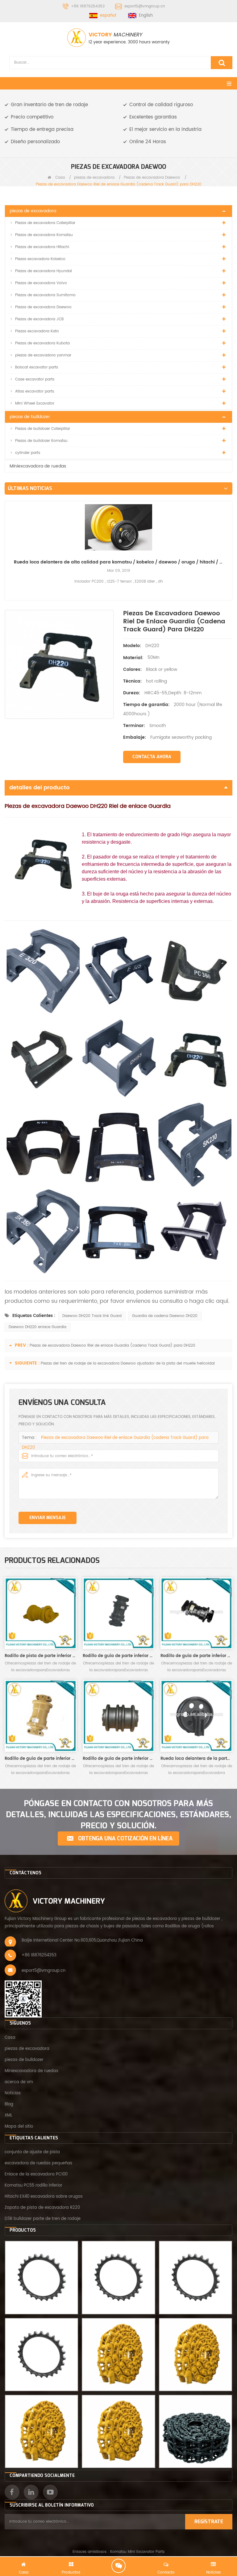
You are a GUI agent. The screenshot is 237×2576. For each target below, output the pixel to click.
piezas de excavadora (94, 178)
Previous (7, 541)
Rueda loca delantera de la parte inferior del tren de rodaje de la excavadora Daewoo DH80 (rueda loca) (196, 1759)
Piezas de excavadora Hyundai (44, 271)
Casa (59, 178)
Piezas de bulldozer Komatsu (41, 441)
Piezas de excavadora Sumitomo (45, 295)
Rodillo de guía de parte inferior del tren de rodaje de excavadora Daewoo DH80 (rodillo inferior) (119, 1656)
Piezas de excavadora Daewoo (152, 178)
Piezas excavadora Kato (37, 331)
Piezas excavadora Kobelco (40, 259)
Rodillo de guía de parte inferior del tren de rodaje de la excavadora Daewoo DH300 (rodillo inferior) (41, 1759)
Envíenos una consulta (118, 2566)
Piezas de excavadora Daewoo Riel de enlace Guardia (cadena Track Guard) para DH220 (112, 1346)
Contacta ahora (152, 757)
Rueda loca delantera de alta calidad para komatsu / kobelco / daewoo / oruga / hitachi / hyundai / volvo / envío (118, 562)
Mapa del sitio (19, 2127)
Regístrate (209, 2522)
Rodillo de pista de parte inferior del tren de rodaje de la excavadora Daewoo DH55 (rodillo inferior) (41, 1656)
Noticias (13, 2093)
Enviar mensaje (48, 1518)
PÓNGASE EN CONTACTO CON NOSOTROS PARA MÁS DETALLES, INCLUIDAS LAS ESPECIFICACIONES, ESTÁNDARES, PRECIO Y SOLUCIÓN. (118, 1815)
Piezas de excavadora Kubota (42, 343)
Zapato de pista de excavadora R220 (42, 2208)
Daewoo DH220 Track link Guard (92, 1316)
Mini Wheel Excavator (35, 403)
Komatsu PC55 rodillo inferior (33, 2185)
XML (8, 2115)
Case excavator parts (35, 379)
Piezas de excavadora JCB (39, 319)
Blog (9, 2104)
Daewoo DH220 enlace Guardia (37, 1327)
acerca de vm (19, 2082)
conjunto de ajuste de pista (32, 2152)
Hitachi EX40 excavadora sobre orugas (44, 2197)
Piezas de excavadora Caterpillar (45, 223)
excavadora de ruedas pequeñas (38, 2163)
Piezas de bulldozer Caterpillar (43, 429)
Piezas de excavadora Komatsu (44, 235)
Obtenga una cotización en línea (125, 1839)
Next (230, 541)
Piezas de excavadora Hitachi (42, 247)
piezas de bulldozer (30, 417)
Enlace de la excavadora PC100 (36, 2174)
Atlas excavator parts (35, 391)
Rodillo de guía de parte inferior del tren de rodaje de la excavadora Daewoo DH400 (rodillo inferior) (119, 1759)
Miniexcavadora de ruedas (38, 466)
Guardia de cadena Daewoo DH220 (165, 1316)
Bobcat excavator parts (37, 367)
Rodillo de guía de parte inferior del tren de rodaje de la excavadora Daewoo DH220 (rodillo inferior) (196, 1656)
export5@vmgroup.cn (145, 6)
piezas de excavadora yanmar (43, 355)
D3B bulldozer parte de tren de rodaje (43, 2219)
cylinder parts (28, 453)
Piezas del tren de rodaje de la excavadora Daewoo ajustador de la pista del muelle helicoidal (128, 1363)
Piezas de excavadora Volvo (41, 283)
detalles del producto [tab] (39, 788)
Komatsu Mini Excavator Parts (137, 2552)
